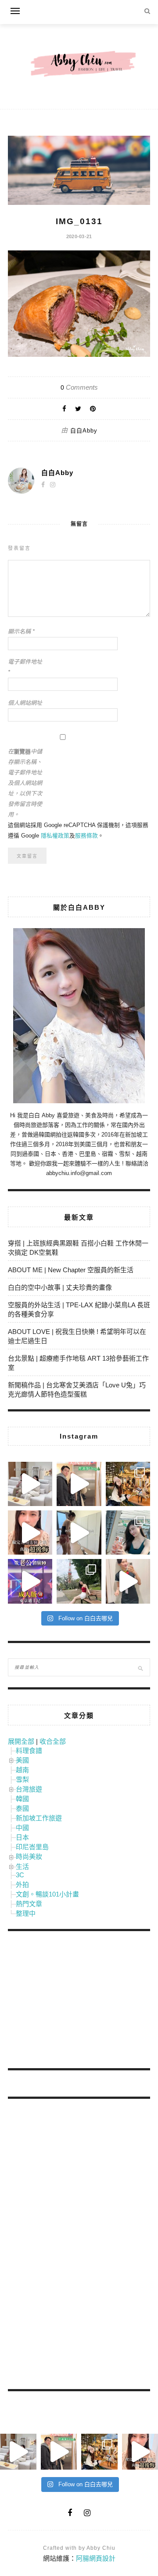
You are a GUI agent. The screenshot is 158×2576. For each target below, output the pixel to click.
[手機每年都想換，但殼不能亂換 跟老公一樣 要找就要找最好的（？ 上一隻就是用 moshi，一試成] (128, 1533)
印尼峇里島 (32, 1847)
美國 (22, 1760)
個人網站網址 (25, 703)
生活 (22, 1867)
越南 (22, 1770)
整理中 (26, 1913)
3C (20, 1875)
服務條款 (86, 836)
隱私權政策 (55, 836)
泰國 (22, 1808)
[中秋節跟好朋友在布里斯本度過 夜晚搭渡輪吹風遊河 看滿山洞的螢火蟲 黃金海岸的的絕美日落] (128, 1581)
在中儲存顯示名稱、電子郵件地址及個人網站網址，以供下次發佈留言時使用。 (25, 783)
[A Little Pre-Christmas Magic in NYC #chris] (128, 1484)
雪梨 (22, 1779)
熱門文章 (29, 1904)
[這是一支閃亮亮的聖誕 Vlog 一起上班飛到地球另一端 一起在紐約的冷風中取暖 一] (79, 1484)
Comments (79, 387)
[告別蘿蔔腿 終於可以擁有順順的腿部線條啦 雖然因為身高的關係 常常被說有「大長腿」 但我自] (79, 1581)
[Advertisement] (74, 2001)
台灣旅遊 (29, 1789)
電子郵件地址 (25, 667)
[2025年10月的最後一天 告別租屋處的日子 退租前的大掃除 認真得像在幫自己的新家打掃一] (79, 1533)
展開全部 (21, 1741)
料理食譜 (29, 1751)
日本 (22, 1837)
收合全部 (53, 1741)
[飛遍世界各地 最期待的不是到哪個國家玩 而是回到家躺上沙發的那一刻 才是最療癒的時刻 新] (30, 1484)
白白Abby (84, 431)
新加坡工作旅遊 (39, 1818)
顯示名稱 (21, 632)
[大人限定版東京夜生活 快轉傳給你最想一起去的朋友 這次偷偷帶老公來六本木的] (30, 1581)
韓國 (22, 1799)
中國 (22, 1828)
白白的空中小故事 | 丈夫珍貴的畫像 (60, 1287)
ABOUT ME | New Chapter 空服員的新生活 (71, 1270)
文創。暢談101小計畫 (47, 1894)
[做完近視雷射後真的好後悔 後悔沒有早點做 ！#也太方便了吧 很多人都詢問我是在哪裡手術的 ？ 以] (30, 1533)
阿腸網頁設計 (96, 2558)
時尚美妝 (29, 1856)
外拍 (22, 1884)
